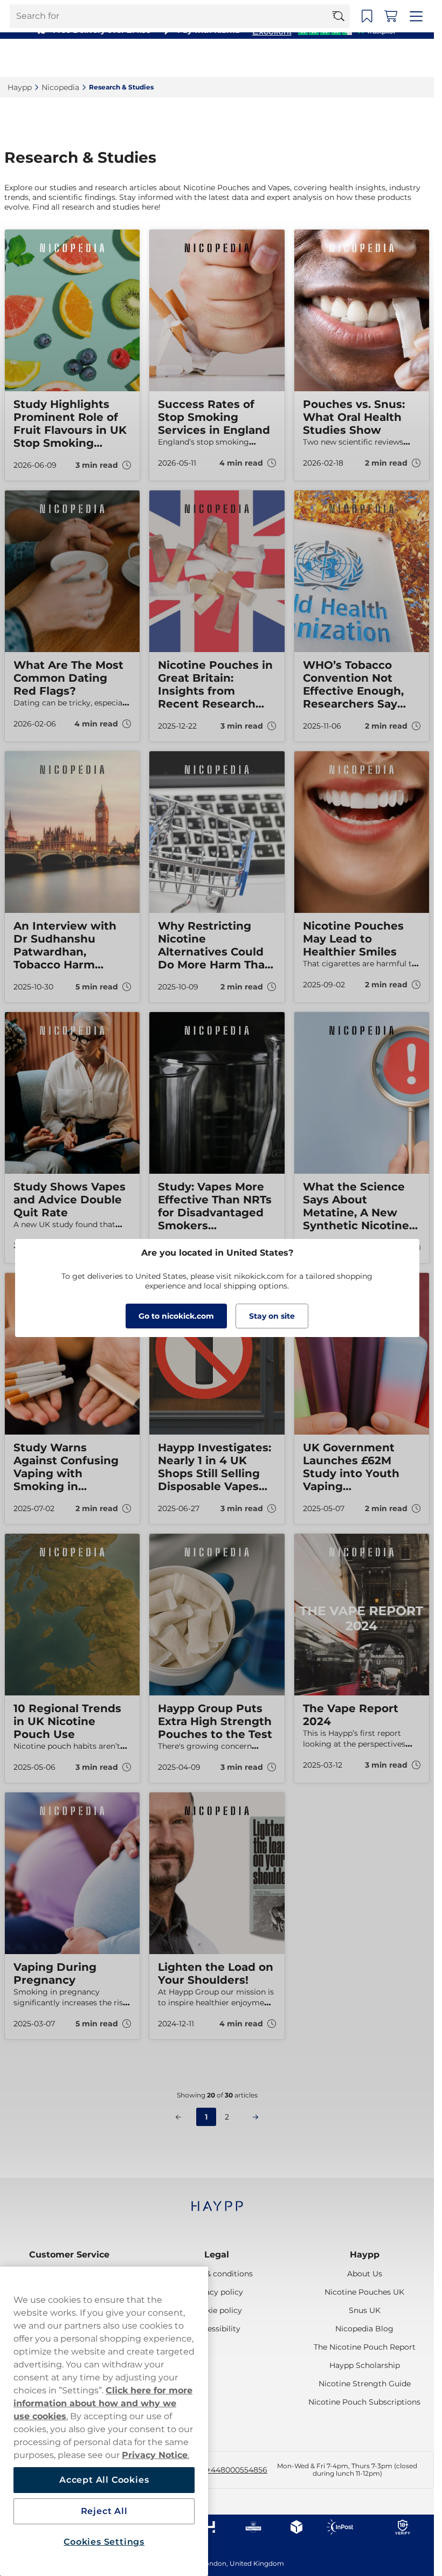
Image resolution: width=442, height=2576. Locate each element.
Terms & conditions (217, 2274)
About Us (365, 2274)
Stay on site (272, 1316)
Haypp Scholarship (365, 2365)
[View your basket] (394, 58)
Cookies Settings (104, 2542)
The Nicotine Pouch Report (365, 2347)
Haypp (365, 2255)
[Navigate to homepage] (217, 2201)
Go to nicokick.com (176, 1316)
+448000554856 (237, 2470)
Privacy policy (217, 2292)
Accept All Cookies (104, 2480)
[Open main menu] (418, 58)
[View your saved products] (370, 58)
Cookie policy (217, 2310)
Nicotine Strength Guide (365, 2384)
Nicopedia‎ (60, 87)
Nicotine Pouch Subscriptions (364, 2402)
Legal (217, 2255)
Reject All (104, 2511)
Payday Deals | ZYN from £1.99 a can (212, 11)
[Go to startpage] (47, 58)
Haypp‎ (20, 87)
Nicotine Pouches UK (364, 2292)
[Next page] (255, 2117)
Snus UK (365, 2310)
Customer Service (69, 2255)
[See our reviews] (323, 30)
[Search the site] (343, 58)
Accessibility (217, 2329)
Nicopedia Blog (364, 2329)
